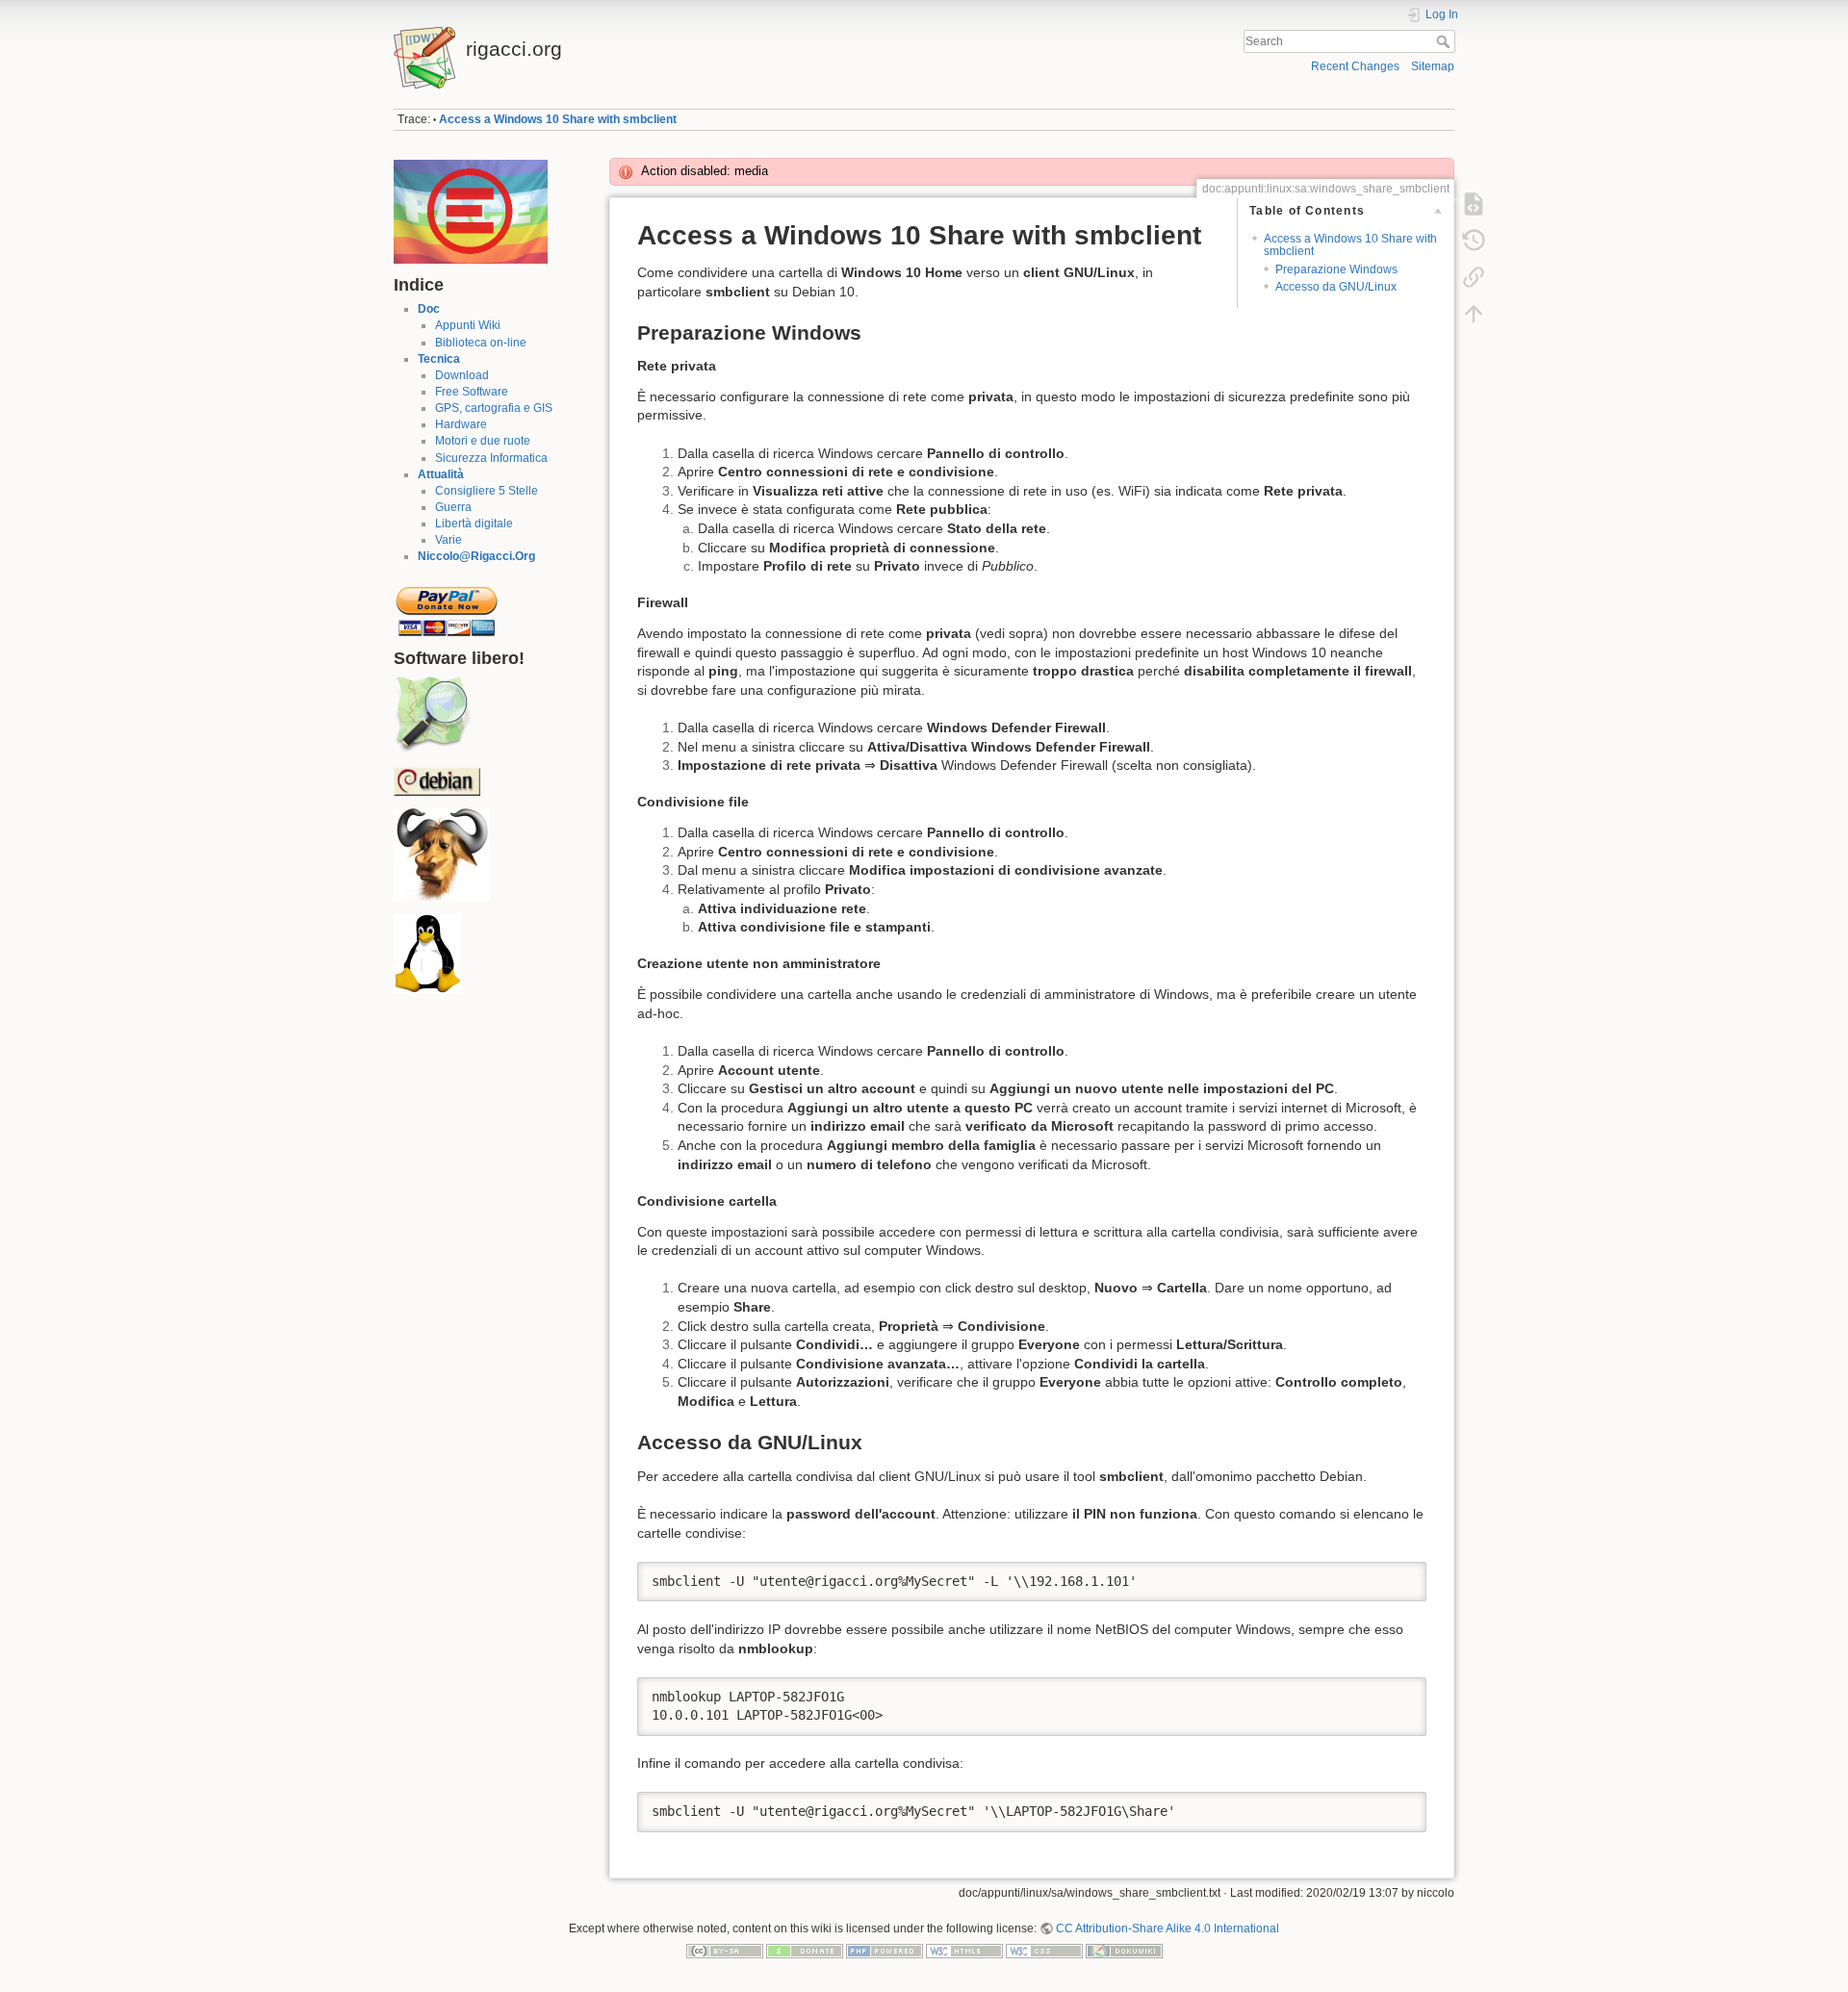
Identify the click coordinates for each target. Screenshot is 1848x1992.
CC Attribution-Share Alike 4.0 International (1168, 1928)
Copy (1399, 1576)
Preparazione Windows (1336, 269)
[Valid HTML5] (964, 1951)
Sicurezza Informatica (491, 458)
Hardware (461, 424)
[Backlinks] (1474, 277)
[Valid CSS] (1044, 1951)
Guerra (453, 507)
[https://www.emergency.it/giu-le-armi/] (471, 211)
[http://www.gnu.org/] (442, 855)
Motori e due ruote (483, 441)
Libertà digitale (474, 524)
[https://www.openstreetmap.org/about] (432, 714)
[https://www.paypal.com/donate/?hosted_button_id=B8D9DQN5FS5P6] (447, 605)
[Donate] (805, 1951)
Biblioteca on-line (481, 343)
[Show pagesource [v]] (1474, 204)
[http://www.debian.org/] (437, 780)
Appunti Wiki (468, 325)
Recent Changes (1355, 66)
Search (1445, 41)
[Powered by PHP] (885, 1951)
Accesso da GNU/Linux (1336, 287)
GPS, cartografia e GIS (494, 408)
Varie (449, 540)
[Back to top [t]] (1474, 314)
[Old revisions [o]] (1474, 241)
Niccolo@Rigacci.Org (476, 556)
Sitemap (1433, 66)
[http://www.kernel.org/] (427, 954)
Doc (429, 309)
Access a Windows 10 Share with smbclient (558, 119)
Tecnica (439, 359)
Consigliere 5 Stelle (487, 491)
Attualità (441, 474)
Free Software (472, 392)
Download (462, 375)
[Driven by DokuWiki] (1124, 1951)
